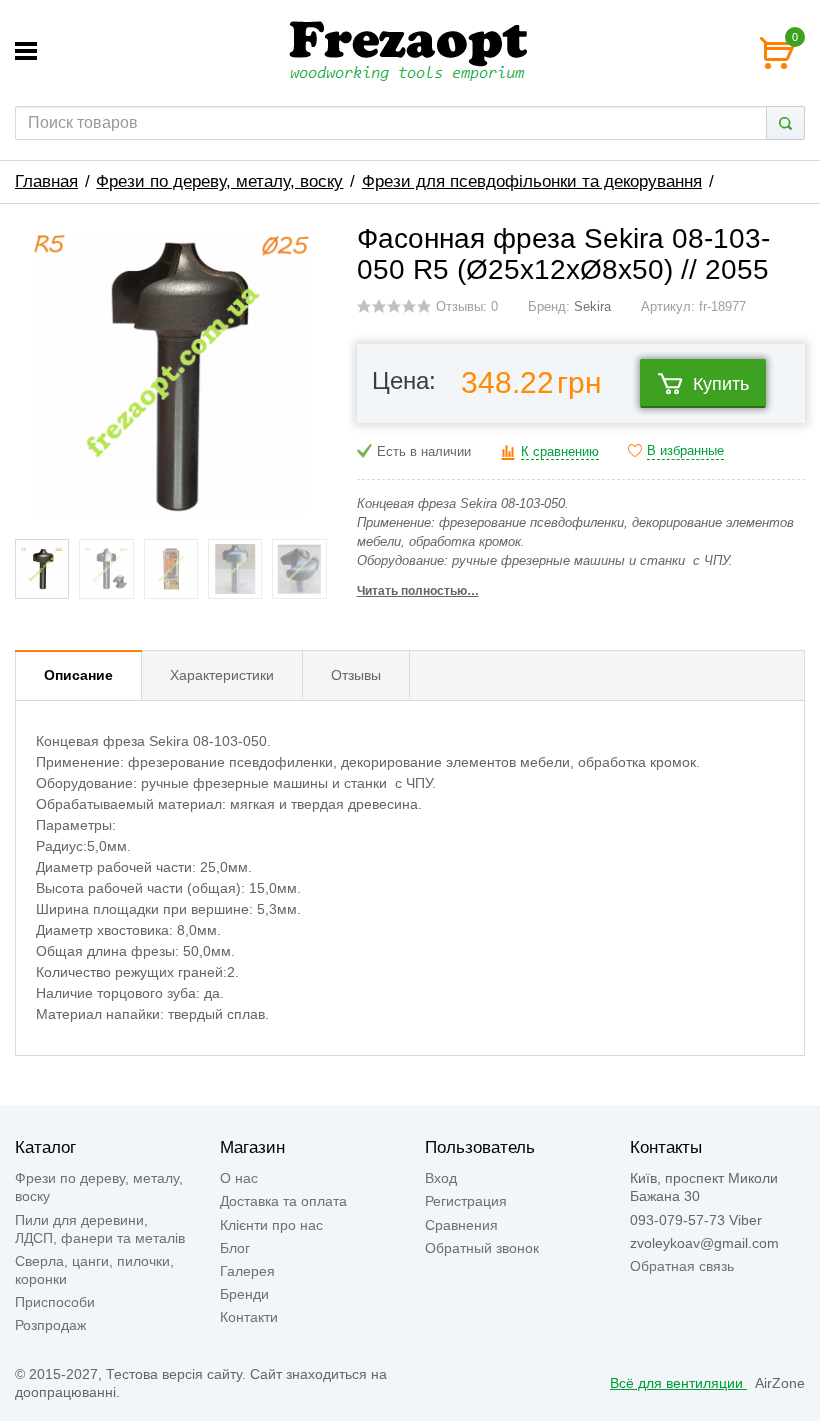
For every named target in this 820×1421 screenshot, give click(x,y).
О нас (239, 1178)
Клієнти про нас (271, 1225)
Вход (441, 1178)
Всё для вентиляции (678, 1383)
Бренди (244, 1294)
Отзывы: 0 (467, 307)
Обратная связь (682, 1266)
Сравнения (461, 1225)
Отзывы (356, 675)
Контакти (249, 1317)
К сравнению (560, 452)
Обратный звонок (482, 1248)
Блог (235, 1248)
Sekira (592, 307)
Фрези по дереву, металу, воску (219, 181)
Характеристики (222, 675)
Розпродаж (50, 1325)
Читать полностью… (418, 591)
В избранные (685, 451)
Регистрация (466, 1201)
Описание (78, 675)
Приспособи (55, 1302)
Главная (46, 181)
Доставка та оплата (283, 1201)
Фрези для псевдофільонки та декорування (532, 181)
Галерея (247, 1271)
